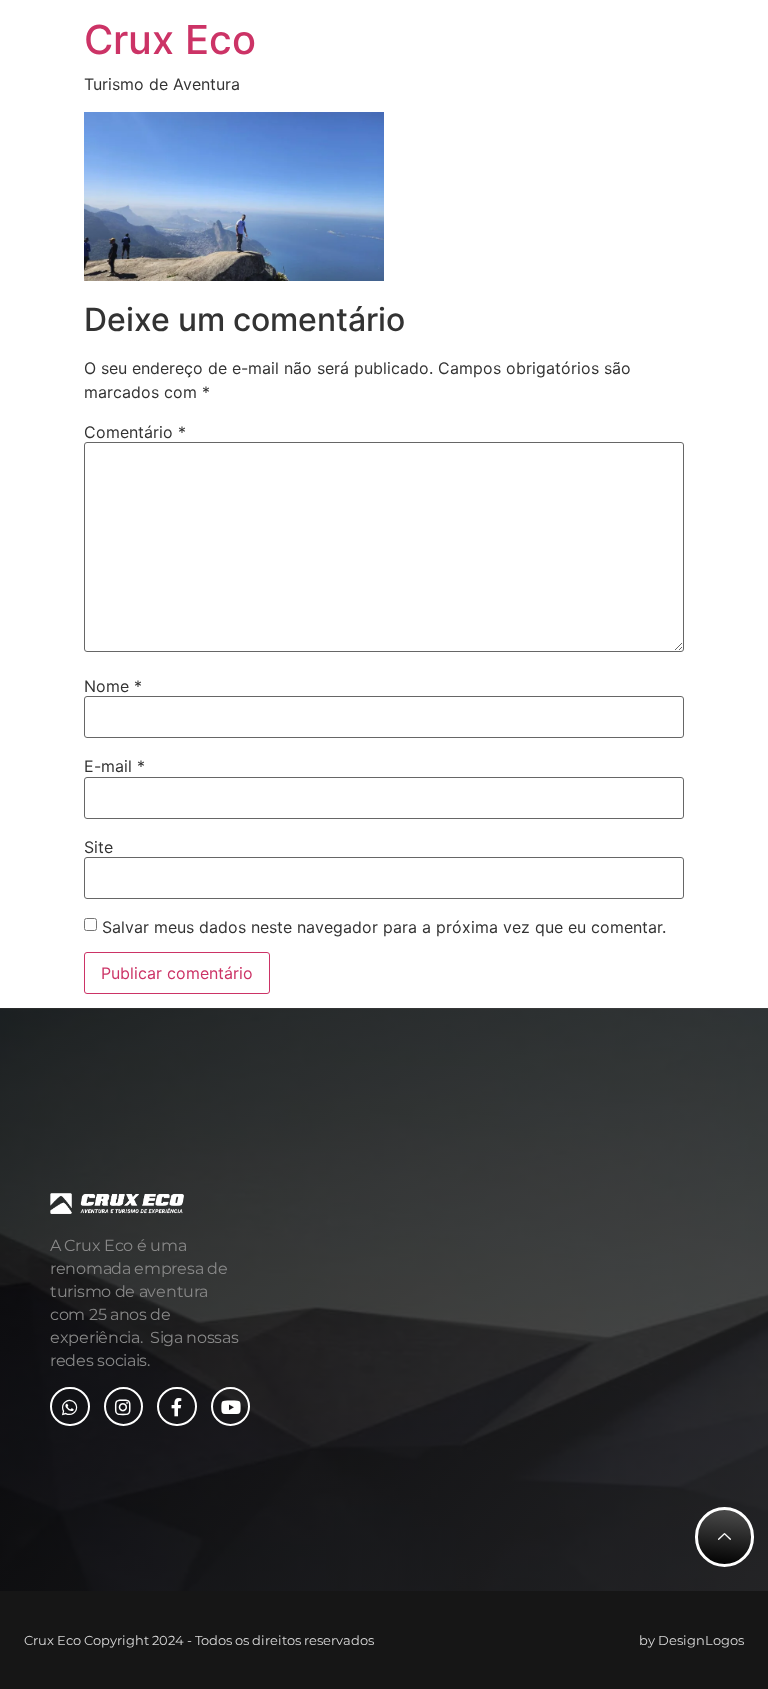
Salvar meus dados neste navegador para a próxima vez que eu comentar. (384, 927)
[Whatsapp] (70, 1407)
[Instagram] (124, 1407)
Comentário (135, 432)
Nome (113, 686)
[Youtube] (231, 1407)
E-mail (114, 766)
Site (98, 847)
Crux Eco (170, 39)
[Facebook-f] (177, 1407)
